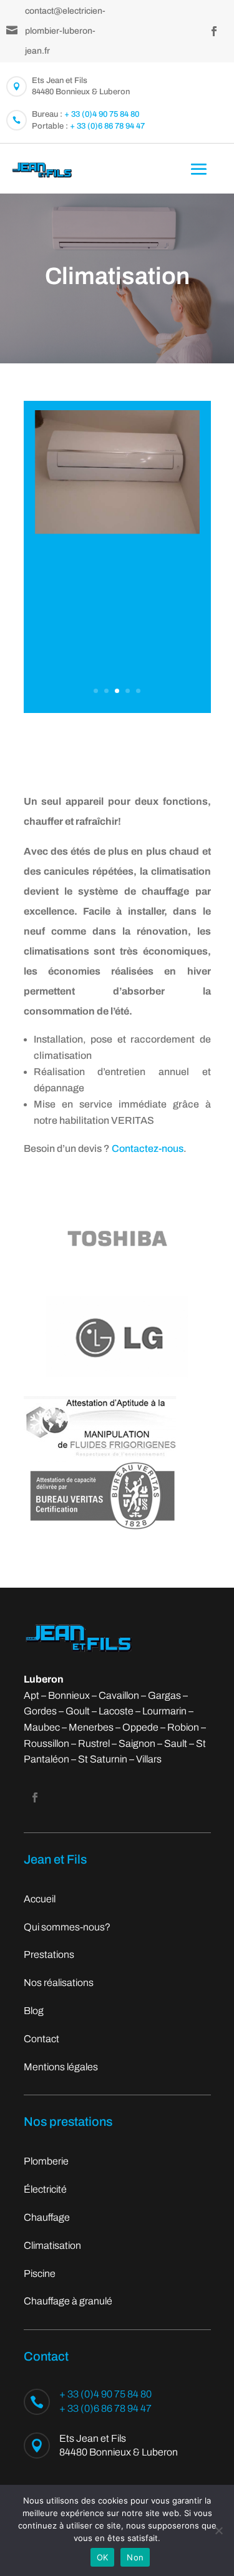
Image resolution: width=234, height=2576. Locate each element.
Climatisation (52, 2245)
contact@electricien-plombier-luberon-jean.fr (65, 31)
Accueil (40, 1899)
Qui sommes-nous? (67, 1927)
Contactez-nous (148, 1148)
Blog (34, 2011)
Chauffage (47, 2217)
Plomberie (46, 2161)
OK (103, 2557)
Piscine (40, 2274)
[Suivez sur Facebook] (214, 31)
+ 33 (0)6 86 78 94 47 (107, 126)
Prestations (49, 1954)
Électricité (45, 2189)
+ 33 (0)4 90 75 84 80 (102, 114)
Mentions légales (61, 2067)
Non (135, 2557)
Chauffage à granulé (68, 2301)
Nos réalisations (59, 1983)
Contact (41, 2039)
